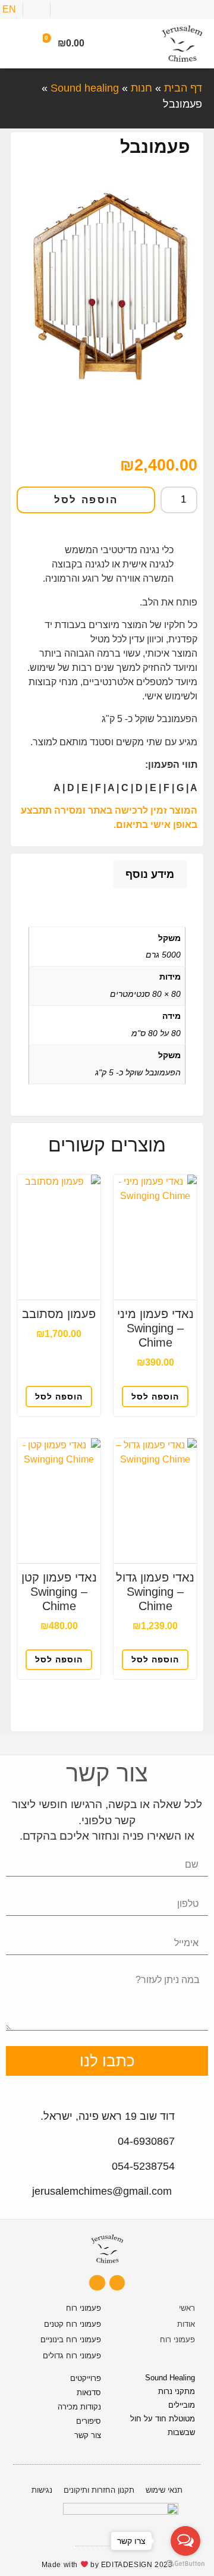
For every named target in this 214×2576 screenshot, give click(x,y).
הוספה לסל (86, 500)
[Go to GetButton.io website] (185, 2564)
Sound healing (85, 88)
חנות (141, 88)
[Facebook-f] (97, 2283)
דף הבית (183, 88)
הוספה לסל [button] (155, 1397)
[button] (18, 44)
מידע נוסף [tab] (150, 874)
